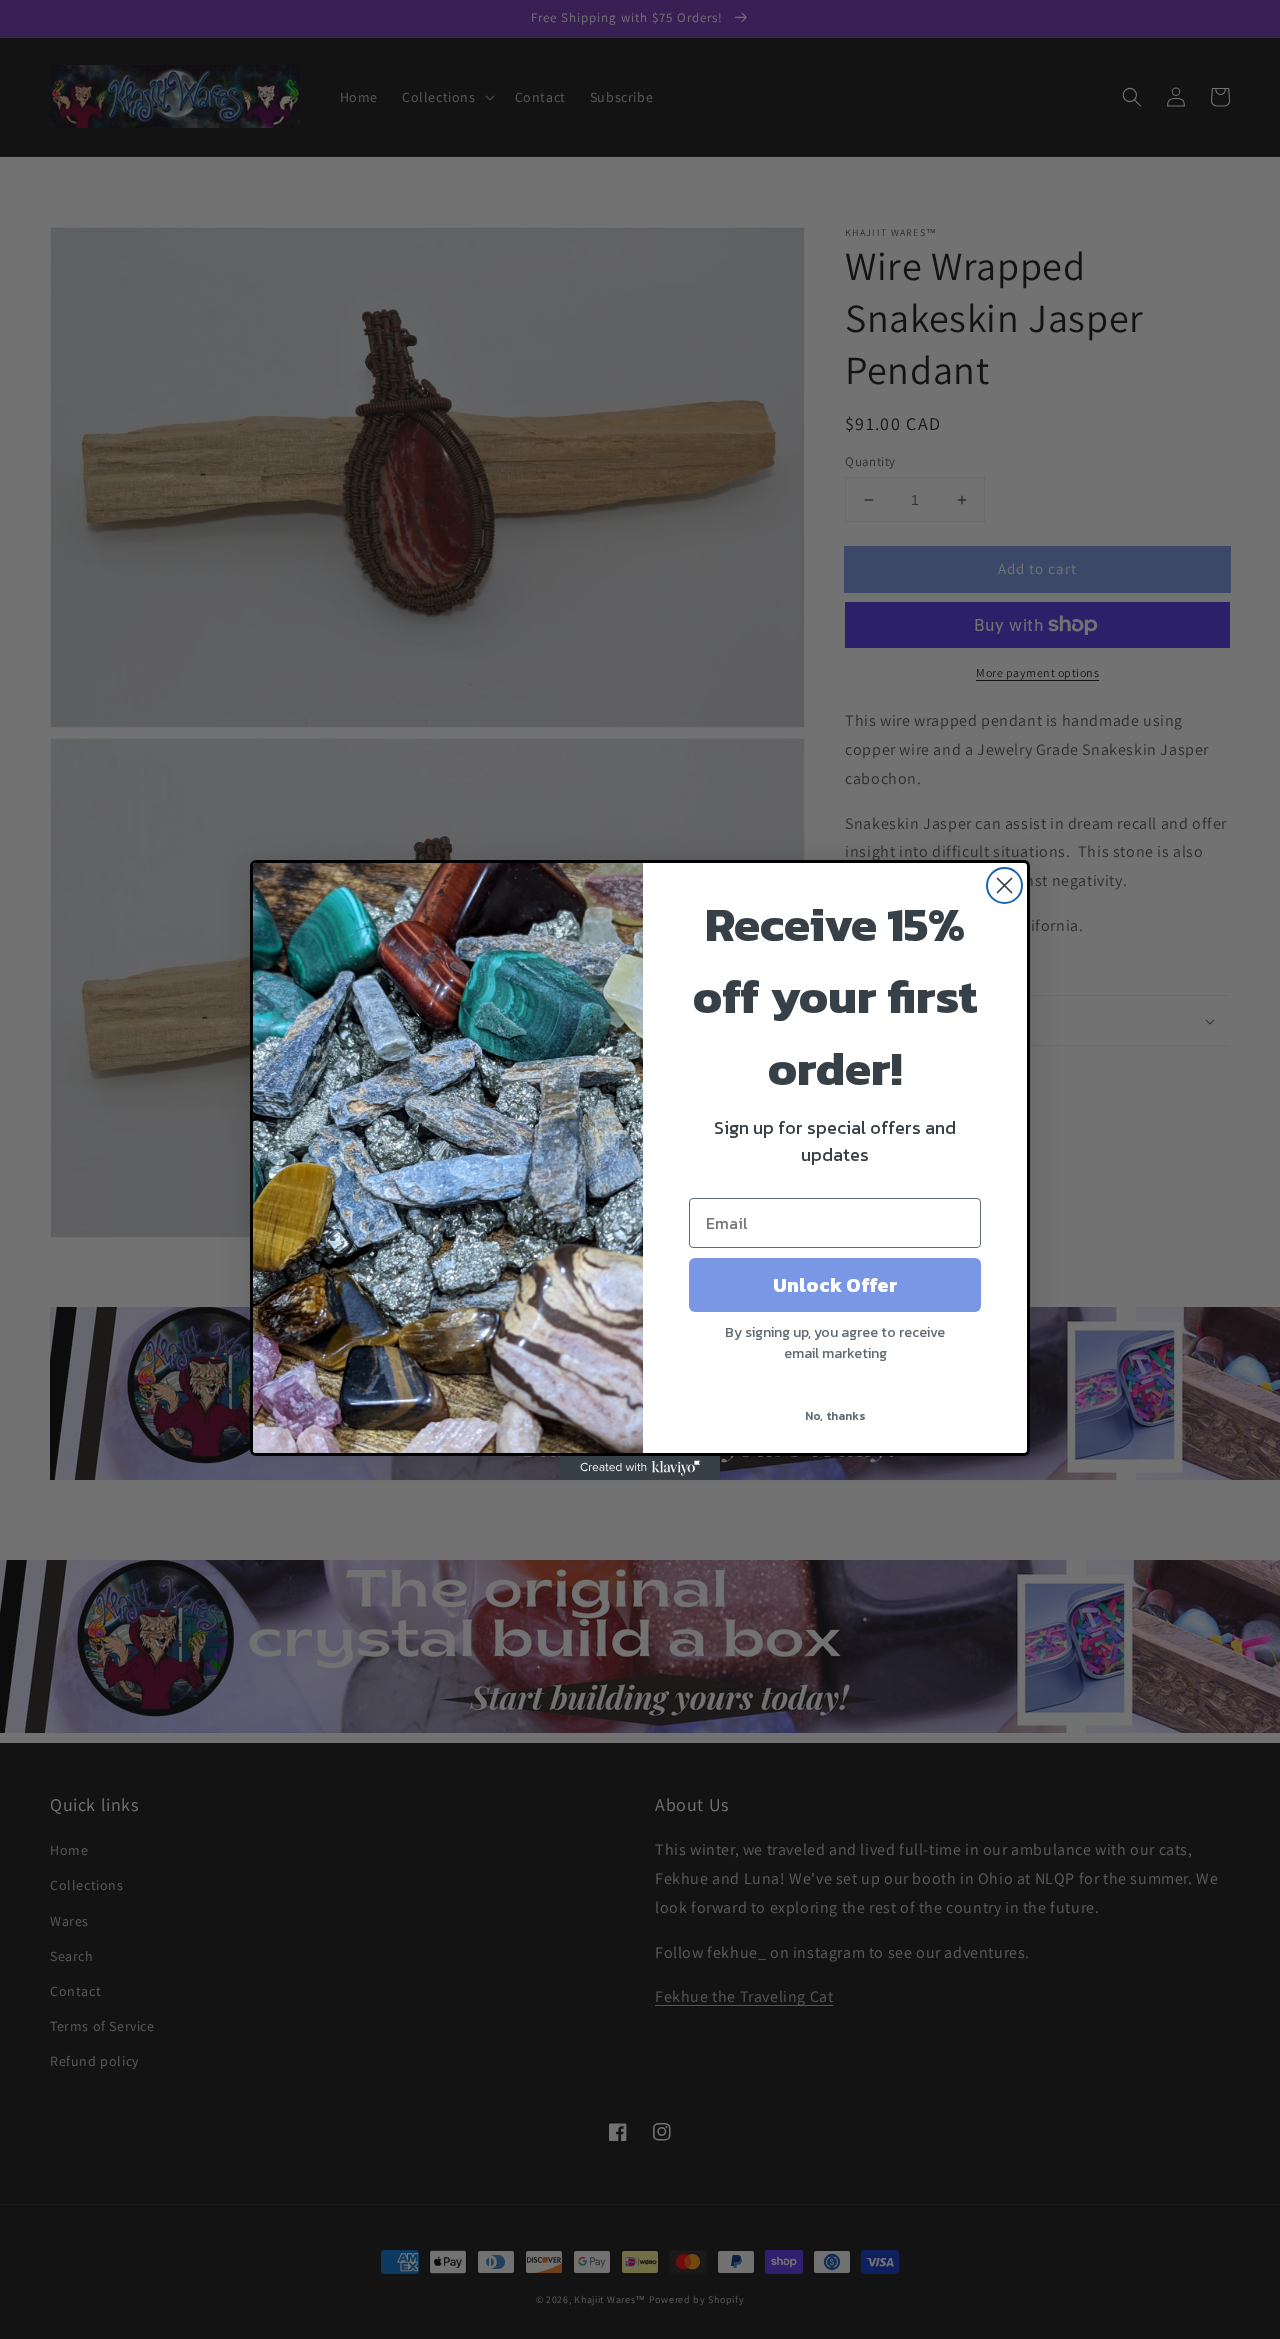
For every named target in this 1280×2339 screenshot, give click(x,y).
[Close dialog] (1004, 885)
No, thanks (835, 1416)
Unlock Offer (835, 1285)
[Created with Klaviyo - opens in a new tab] (640, 1468)
